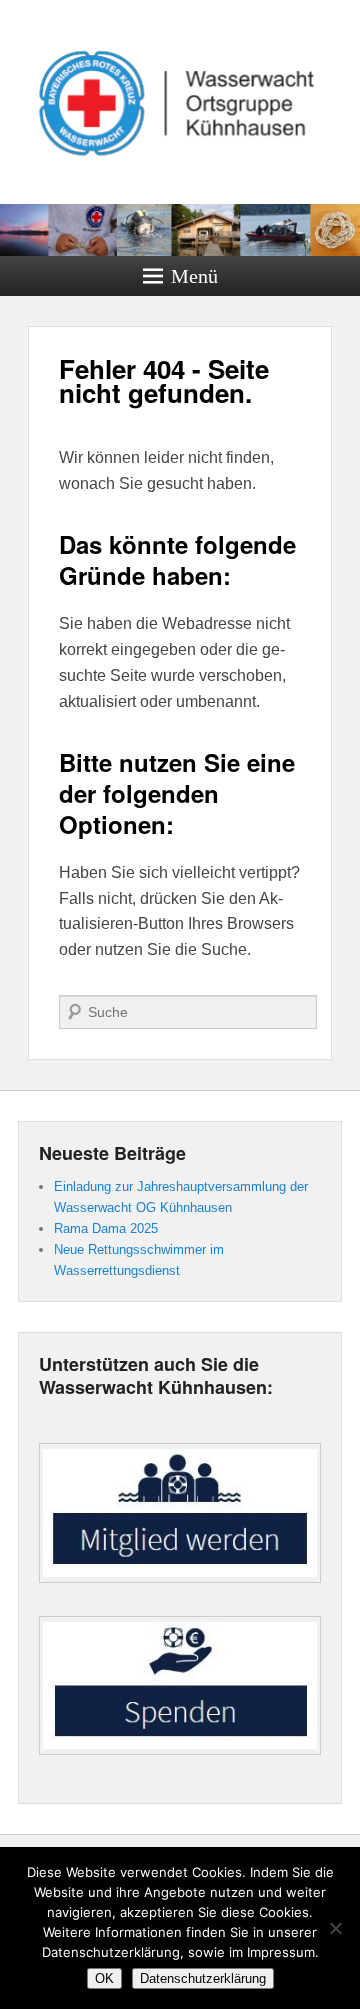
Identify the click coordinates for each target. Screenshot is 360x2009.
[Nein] (335, 1928)
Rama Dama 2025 (106, 1228)
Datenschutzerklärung (203, 1978)
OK (104, 1978)
